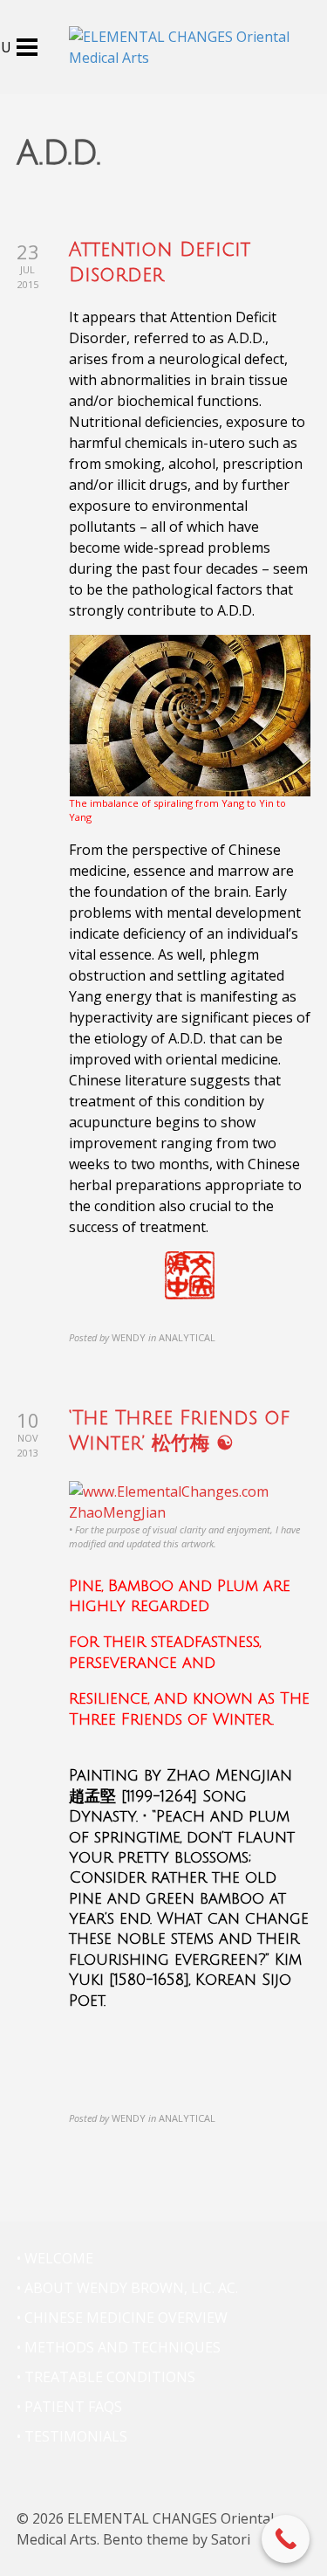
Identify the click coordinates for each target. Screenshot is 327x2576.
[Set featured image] (190, 1500)
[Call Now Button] (286, 2539)
